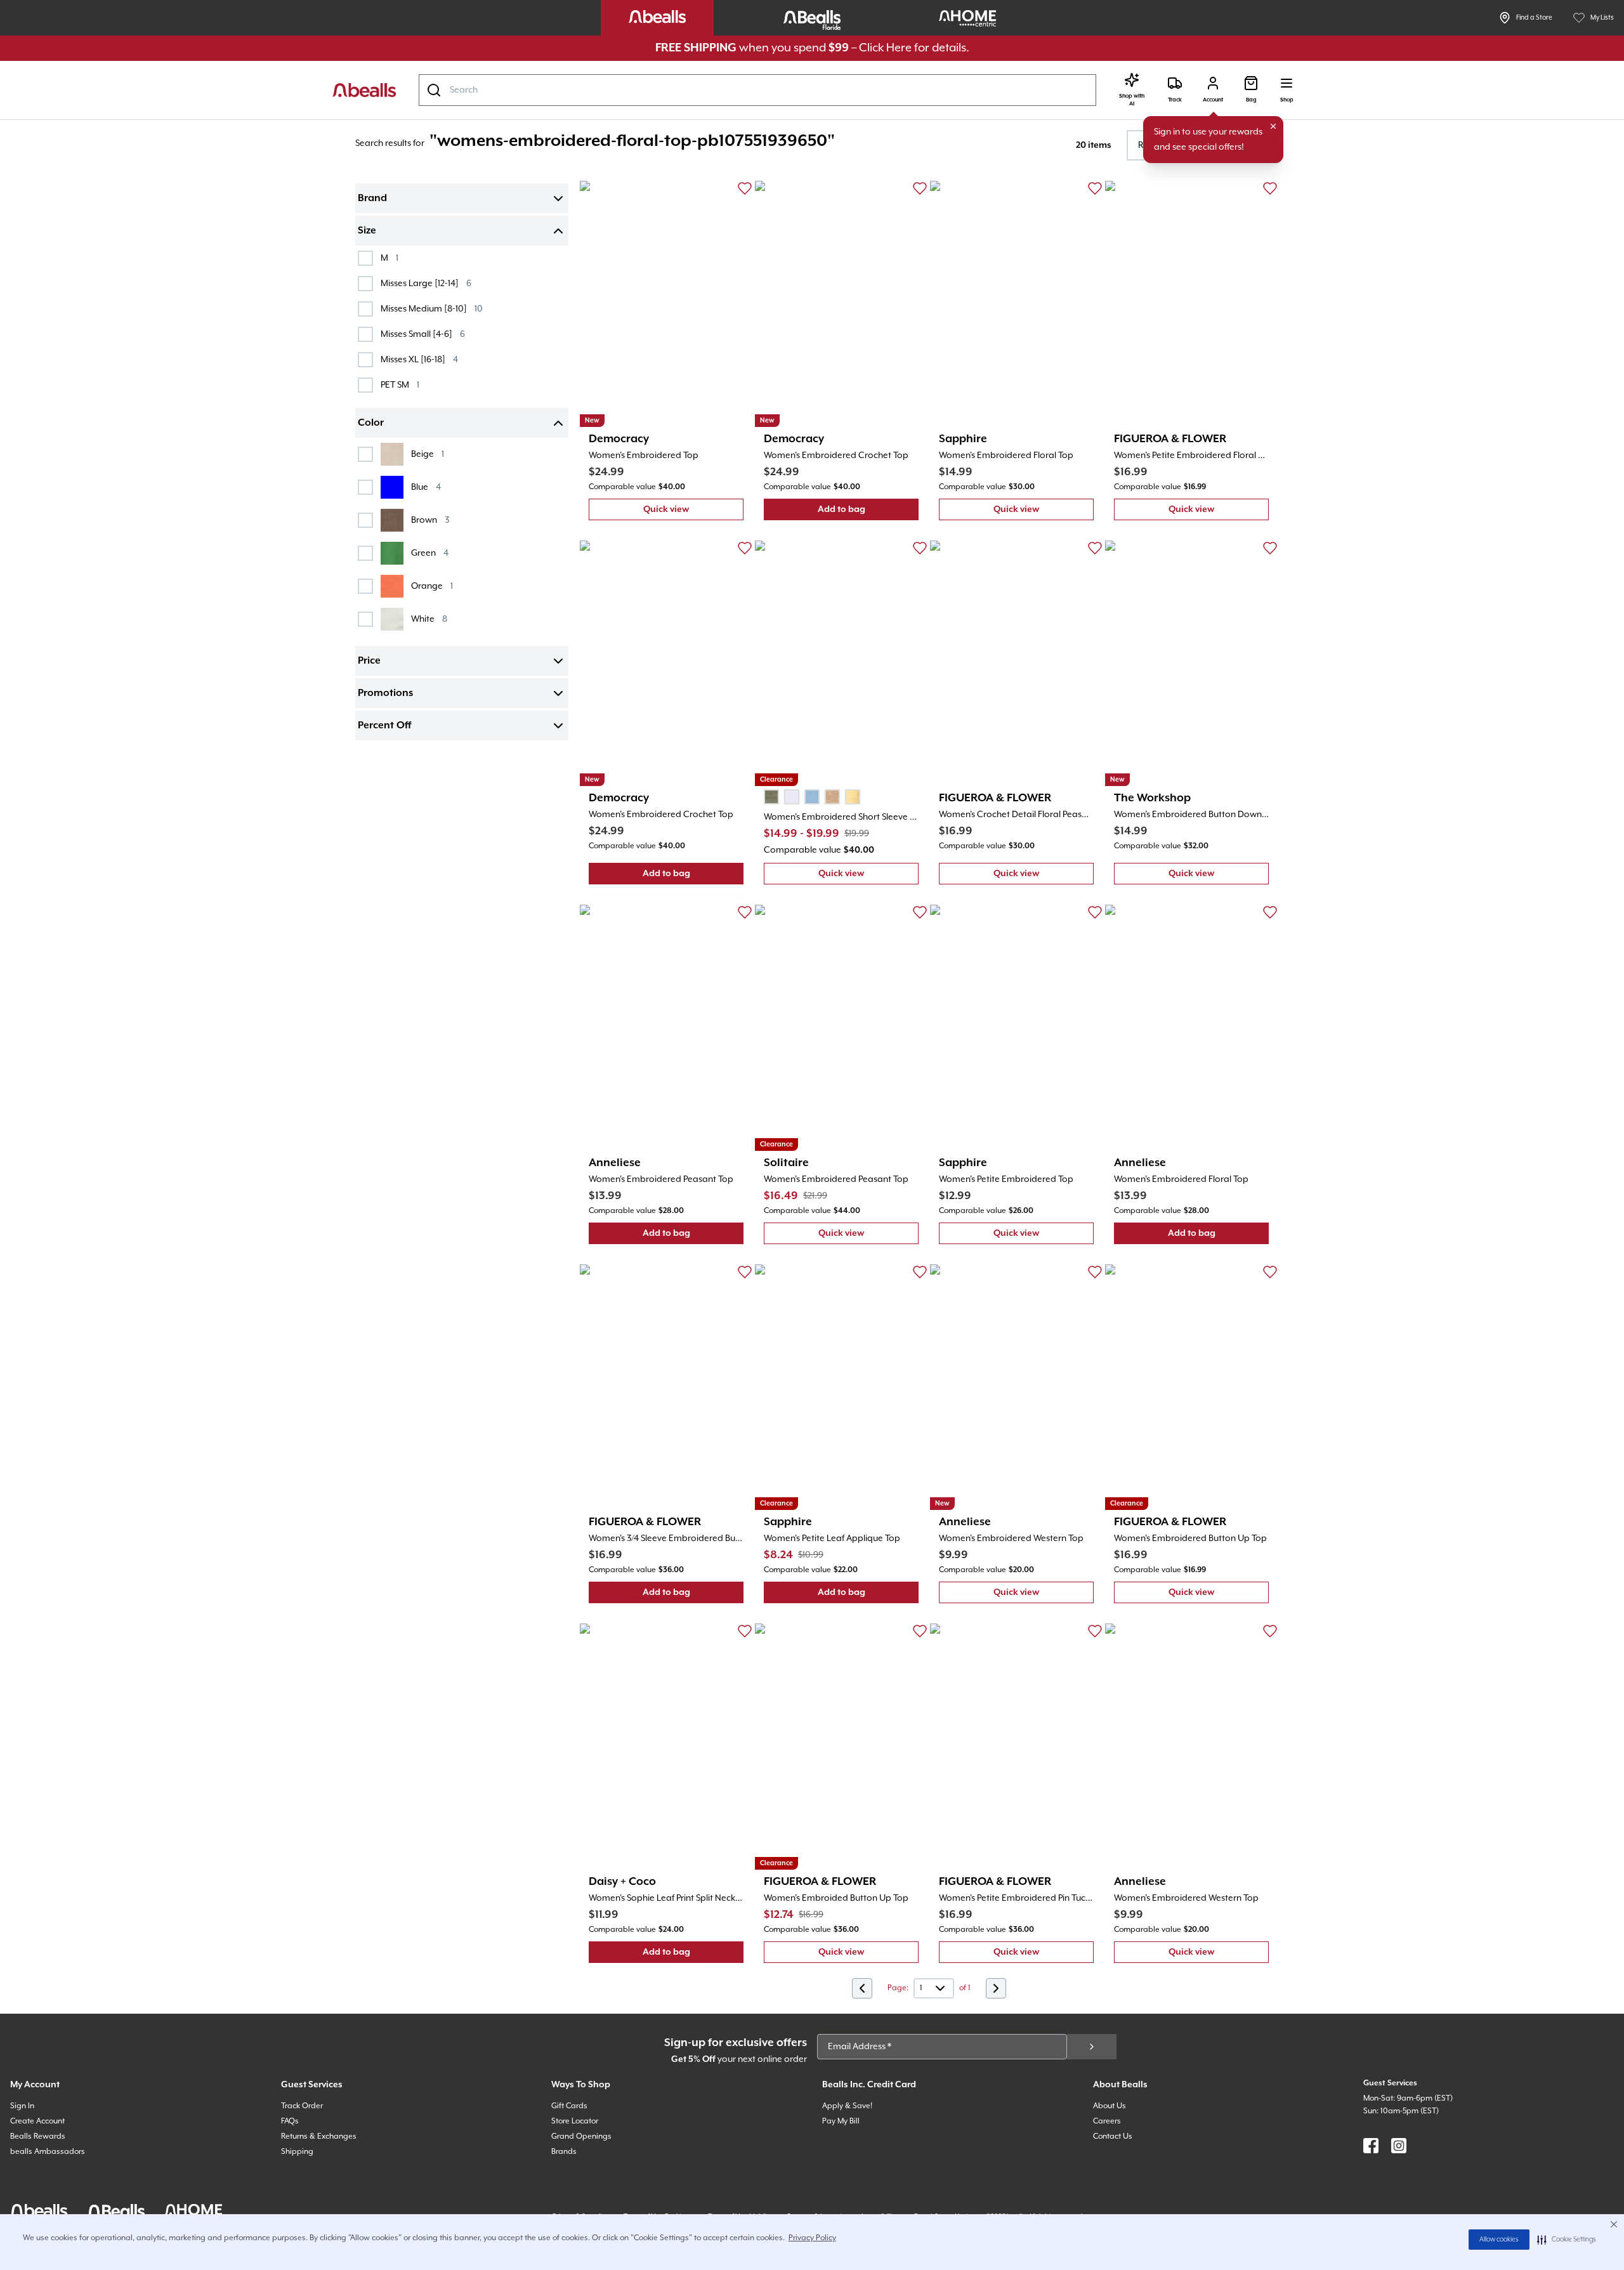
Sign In (22, 2106)
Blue (426, 487)
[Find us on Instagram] (1399, 2146)
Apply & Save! (847, 2106)
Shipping (297, 2152)
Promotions (385, 693)
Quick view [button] (693, 512)
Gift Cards (569, 2106)
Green (430, 553)
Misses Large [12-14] (426, 283)
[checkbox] (365, 258)
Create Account (37, 2121)
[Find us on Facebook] (1371, 2146)
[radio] (771, 797)
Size (367, 231)
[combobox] (757, 90)
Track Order (302, 2106)
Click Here (885, 48)
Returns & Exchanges (319, 2136)
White (429, 619)
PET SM (400, 385)
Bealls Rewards (38, 2136)
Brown (430, 520)
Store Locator (575, 2121)
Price (369, 661)
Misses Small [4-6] (423, 334)
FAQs (290, 2121)
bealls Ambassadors (48, 2152)
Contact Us (1113, 2136)
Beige (428, 454)
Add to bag (868, 512)
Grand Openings (581, 2136)
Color (371, 423)
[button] (1567, 2240)
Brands (564, 2152)
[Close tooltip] (1273, 126)
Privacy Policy (812, 2238)
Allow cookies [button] (1499, 2240)
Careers (1107, 2121)
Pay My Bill (841, 2121)
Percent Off (384, 726)
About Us (1110, 2106)
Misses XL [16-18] (419, 359)
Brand (372, 199)
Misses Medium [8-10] (432, 309)
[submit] (1092, 2047)
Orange (432, 586)
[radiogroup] (812, 797)
